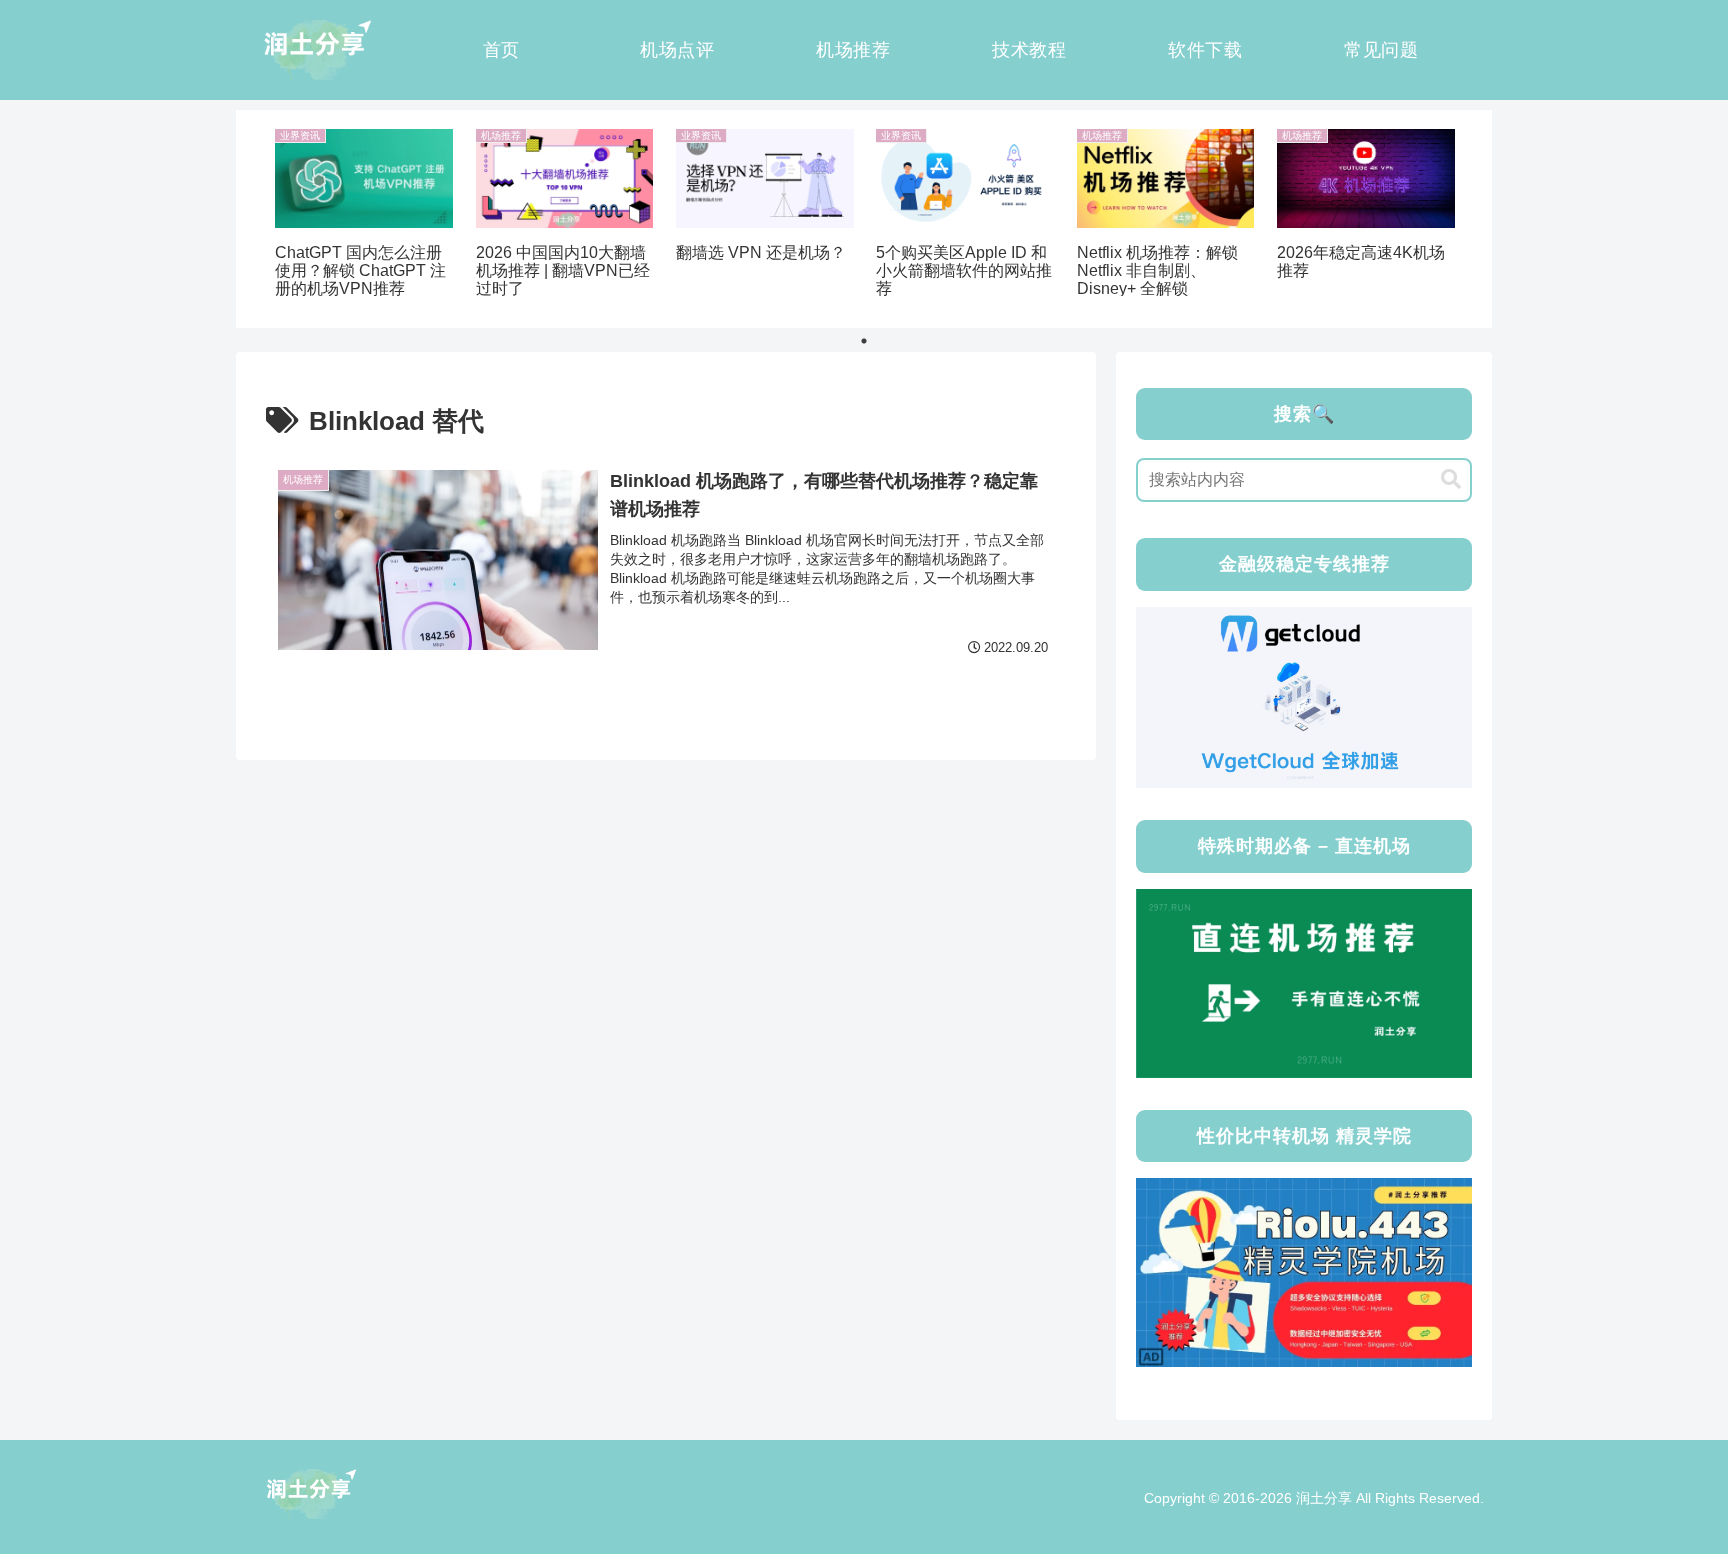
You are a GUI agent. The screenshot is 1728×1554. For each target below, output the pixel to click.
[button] (1451, 479)
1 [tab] (864, 341)
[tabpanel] (364, 215)
